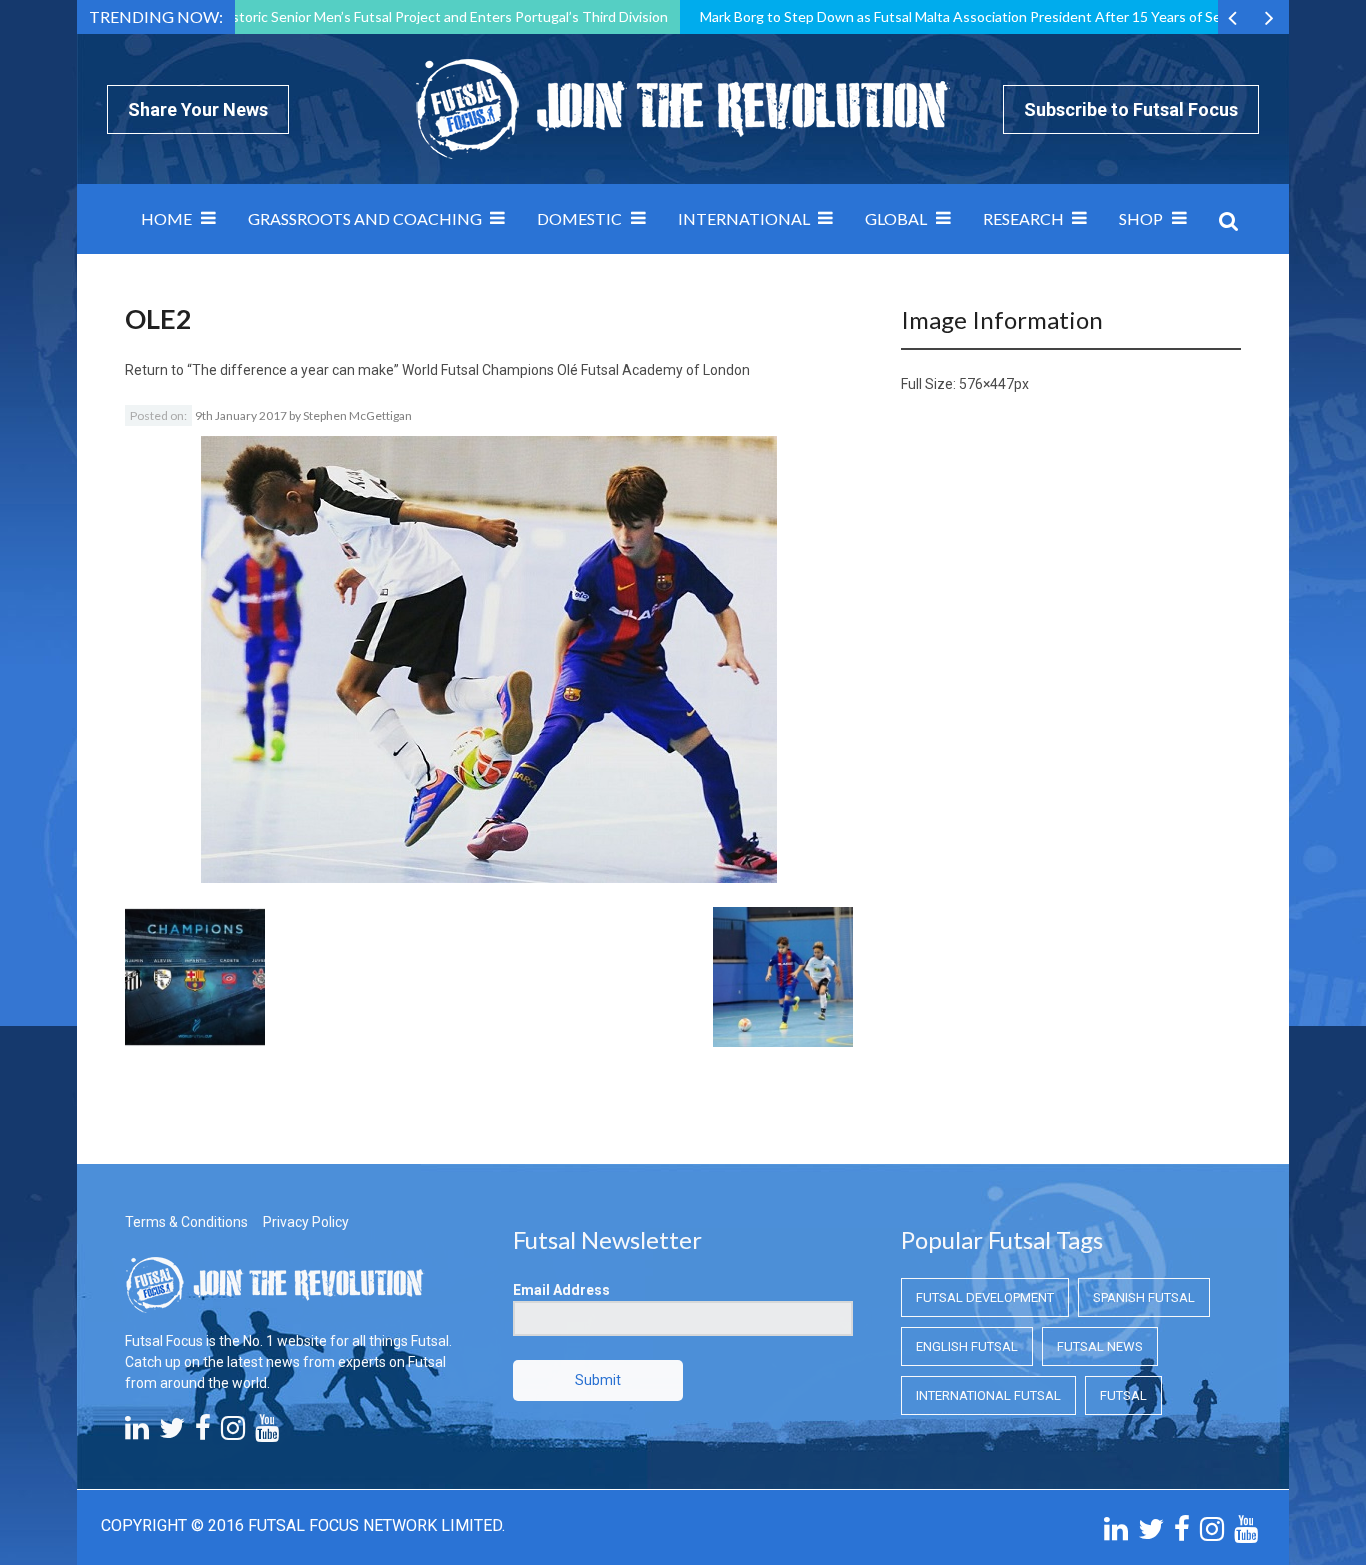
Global (896, 218)
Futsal (1123, 1395)
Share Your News (198, 109)
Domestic (579, 218)
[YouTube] (267, 1433)
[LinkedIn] (137, 1433)
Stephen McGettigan (357, 415)
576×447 (986, 384)
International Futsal (988, 1395)
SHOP (1141, 218)
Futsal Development (985, 1297)
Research (1023, 218)
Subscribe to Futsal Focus (1131, 109)
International (744, 218)
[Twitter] (172, 1433)
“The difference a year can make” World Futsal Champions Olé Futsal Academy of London (468, 370)
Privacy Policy (306, 1222)
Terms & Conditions (186, 1222)
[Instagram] (233, 1433)
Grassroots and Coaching (365, 218)
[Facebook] (203, 1433)
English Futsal (967, 1346)
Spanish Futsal (1144, 1297)
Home (166, 218)
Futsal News (1100, 1346)
